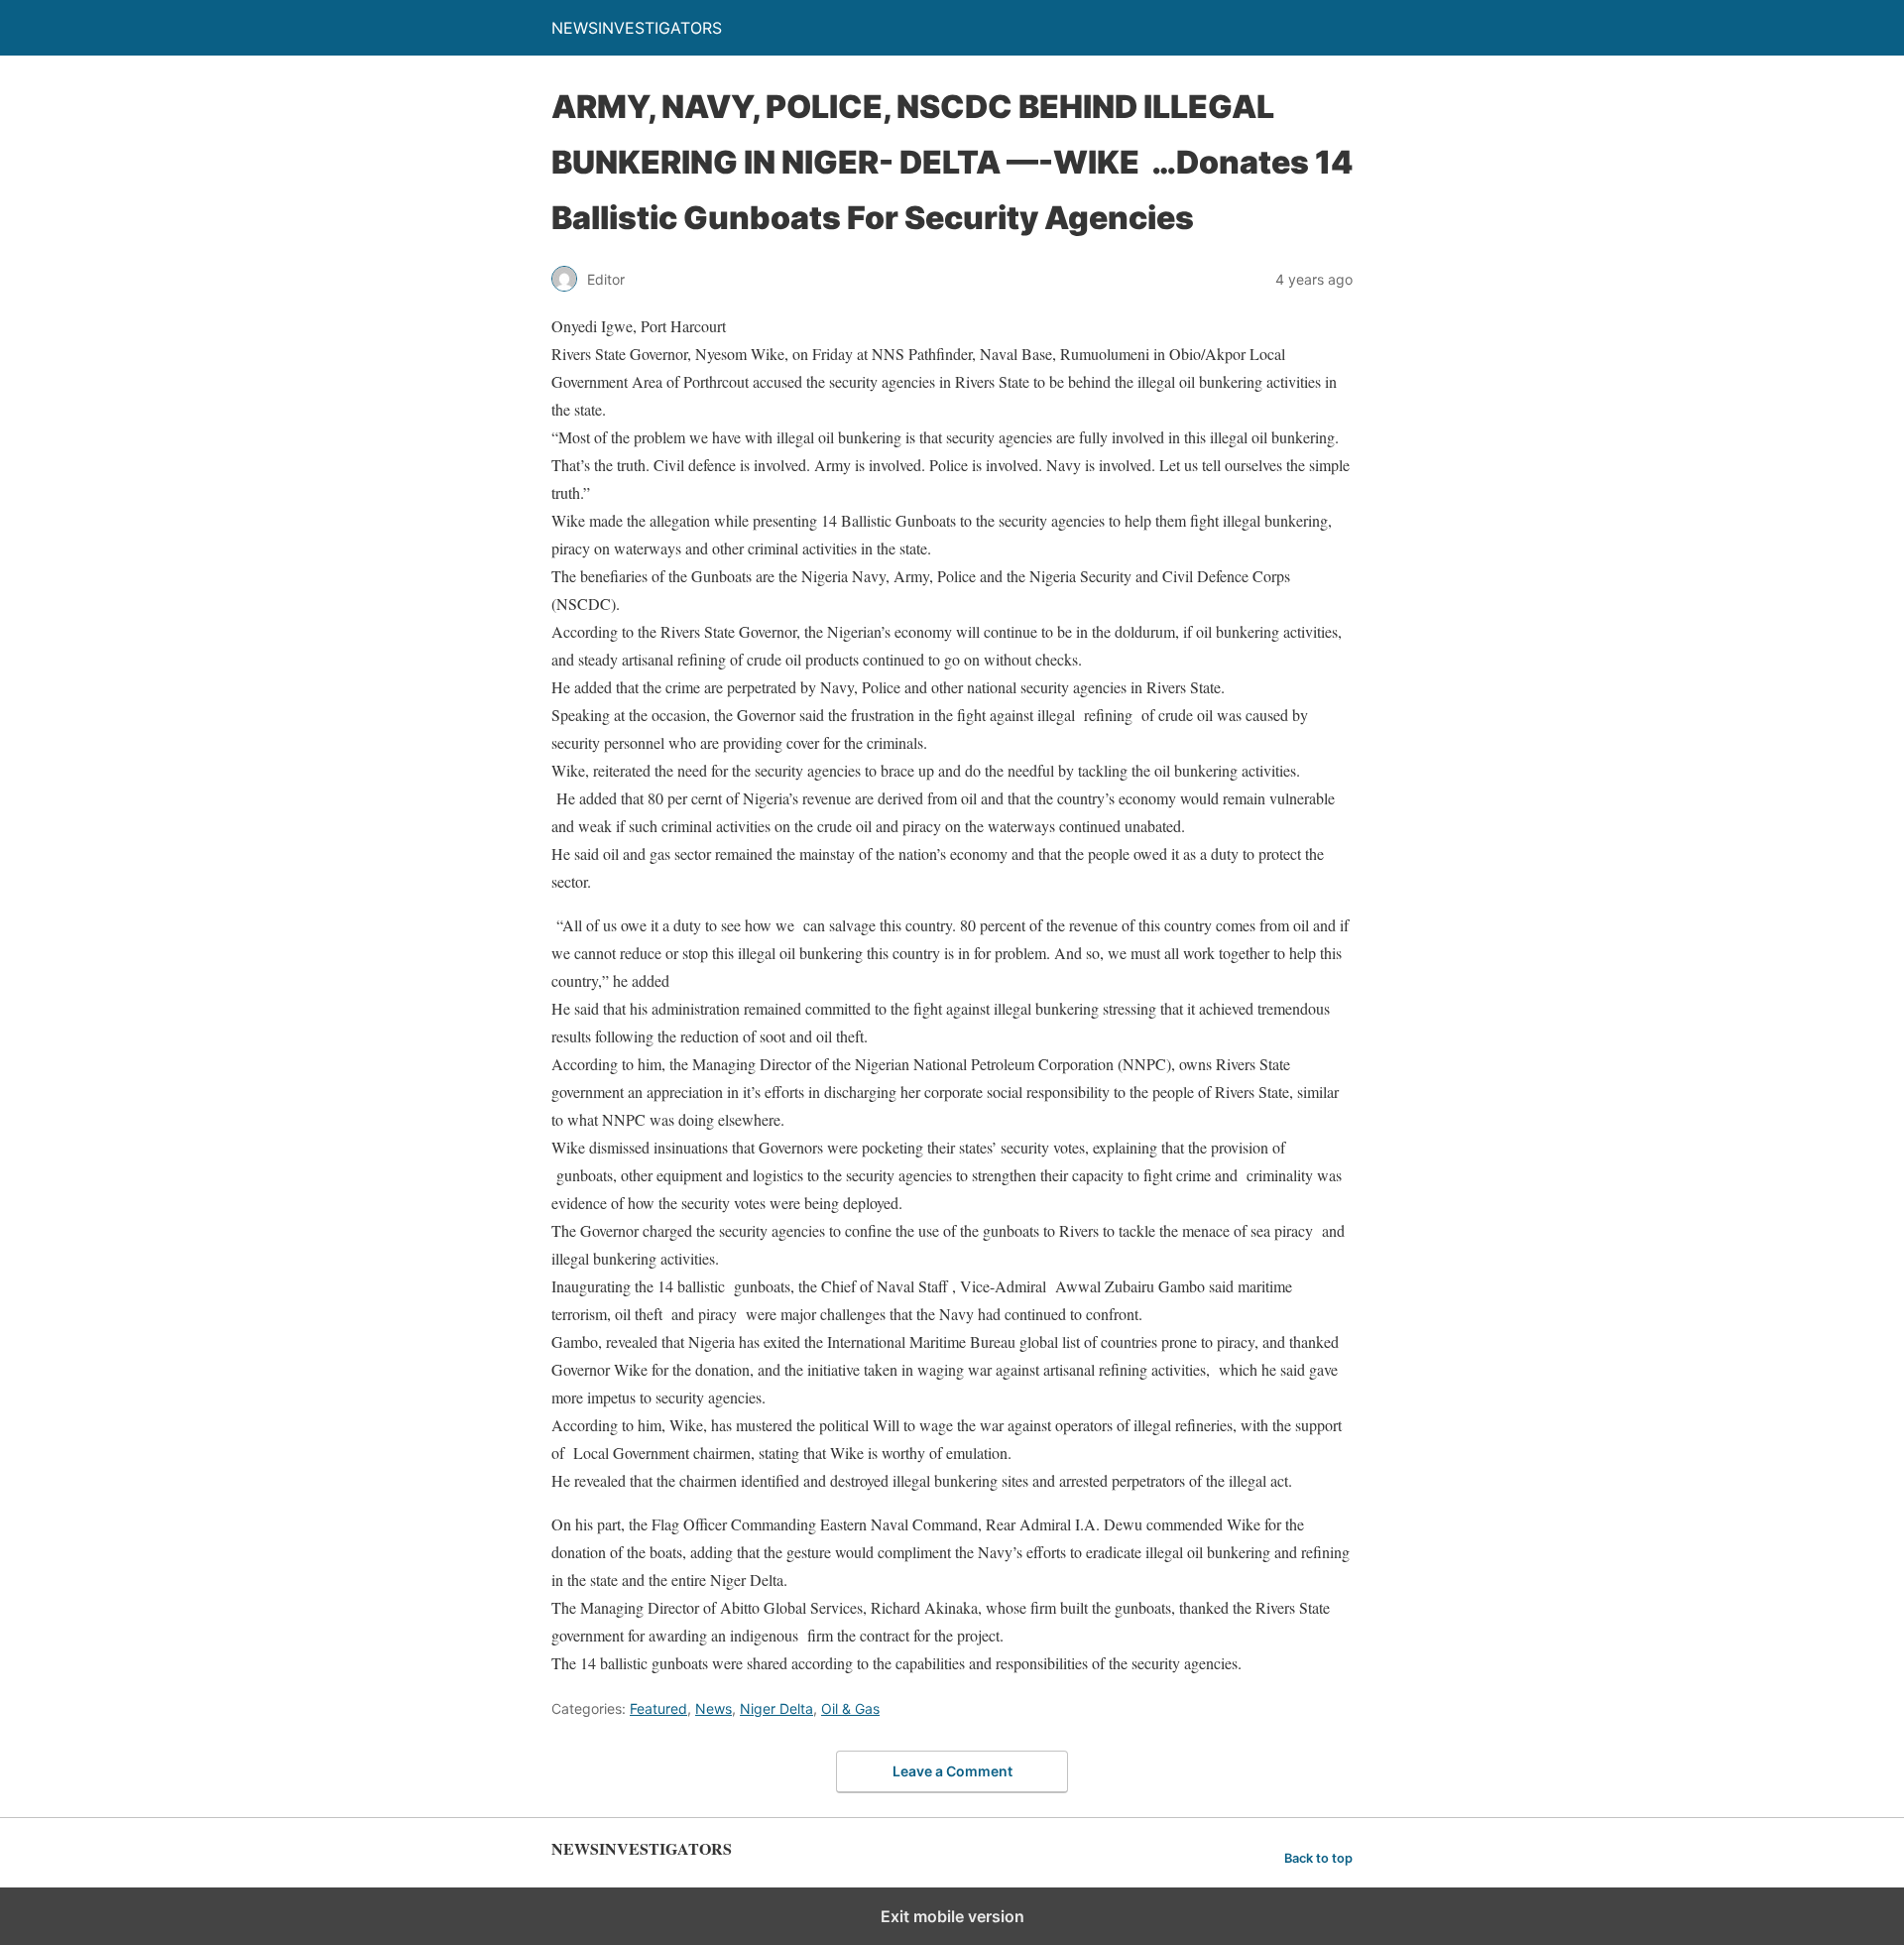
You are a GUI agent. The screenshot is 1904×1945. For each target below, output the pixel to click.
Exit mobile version (952, 1916)
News (714, 1708)
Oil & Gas (850, 1708)
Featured (658, 1708)
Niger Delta (776, 1708)
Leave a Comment (952, 1771)
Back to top (1318, 1858)
